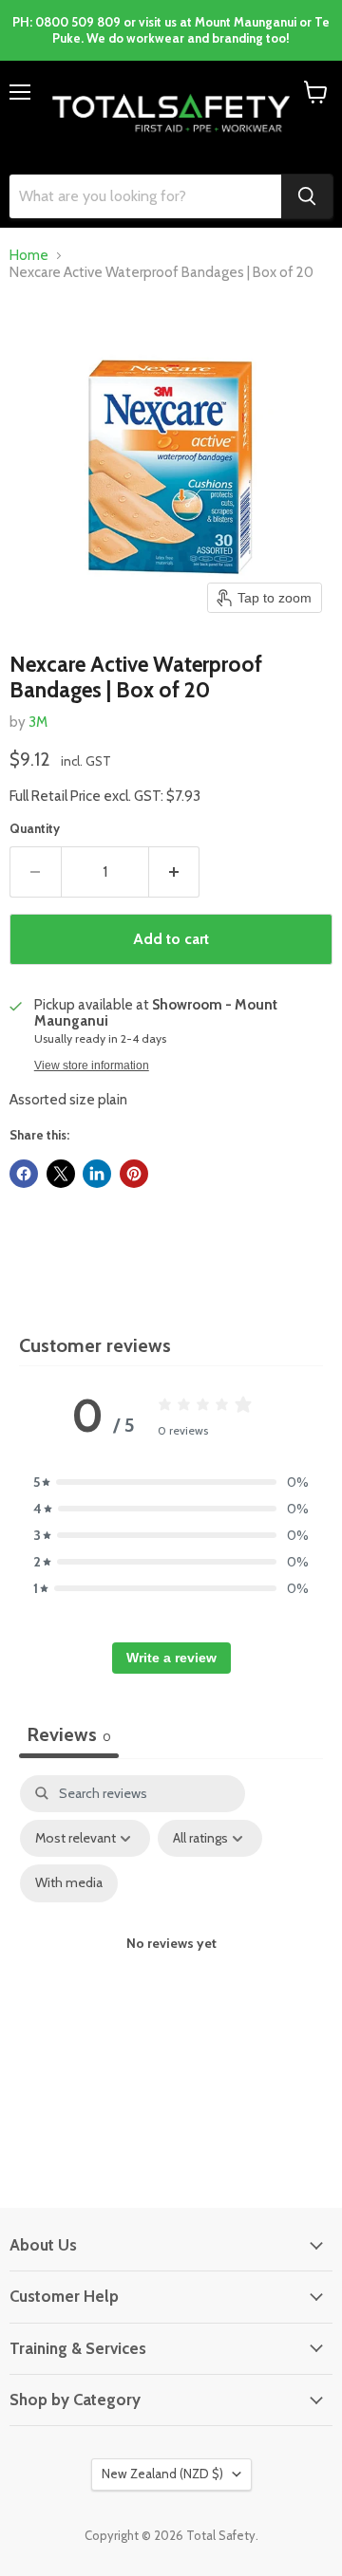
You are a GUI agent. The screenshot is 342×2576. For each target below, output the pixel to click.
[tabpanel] (171, 1961)
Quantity (35, 829)
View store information (92, 1066)
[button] (171, 1482)
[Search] (307, 196)
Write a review (171, 1658)
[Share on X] (61, 1174)
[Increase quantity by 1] (175, 872)
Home (29, 256)
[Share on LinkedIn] (97, 1174)
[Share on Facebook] (24, 1174)
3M (38, 722)
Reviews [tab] (69, 1734)
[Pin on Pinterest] (134, 1174)
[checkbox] (69, 1883)
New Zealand (162, 2474)
